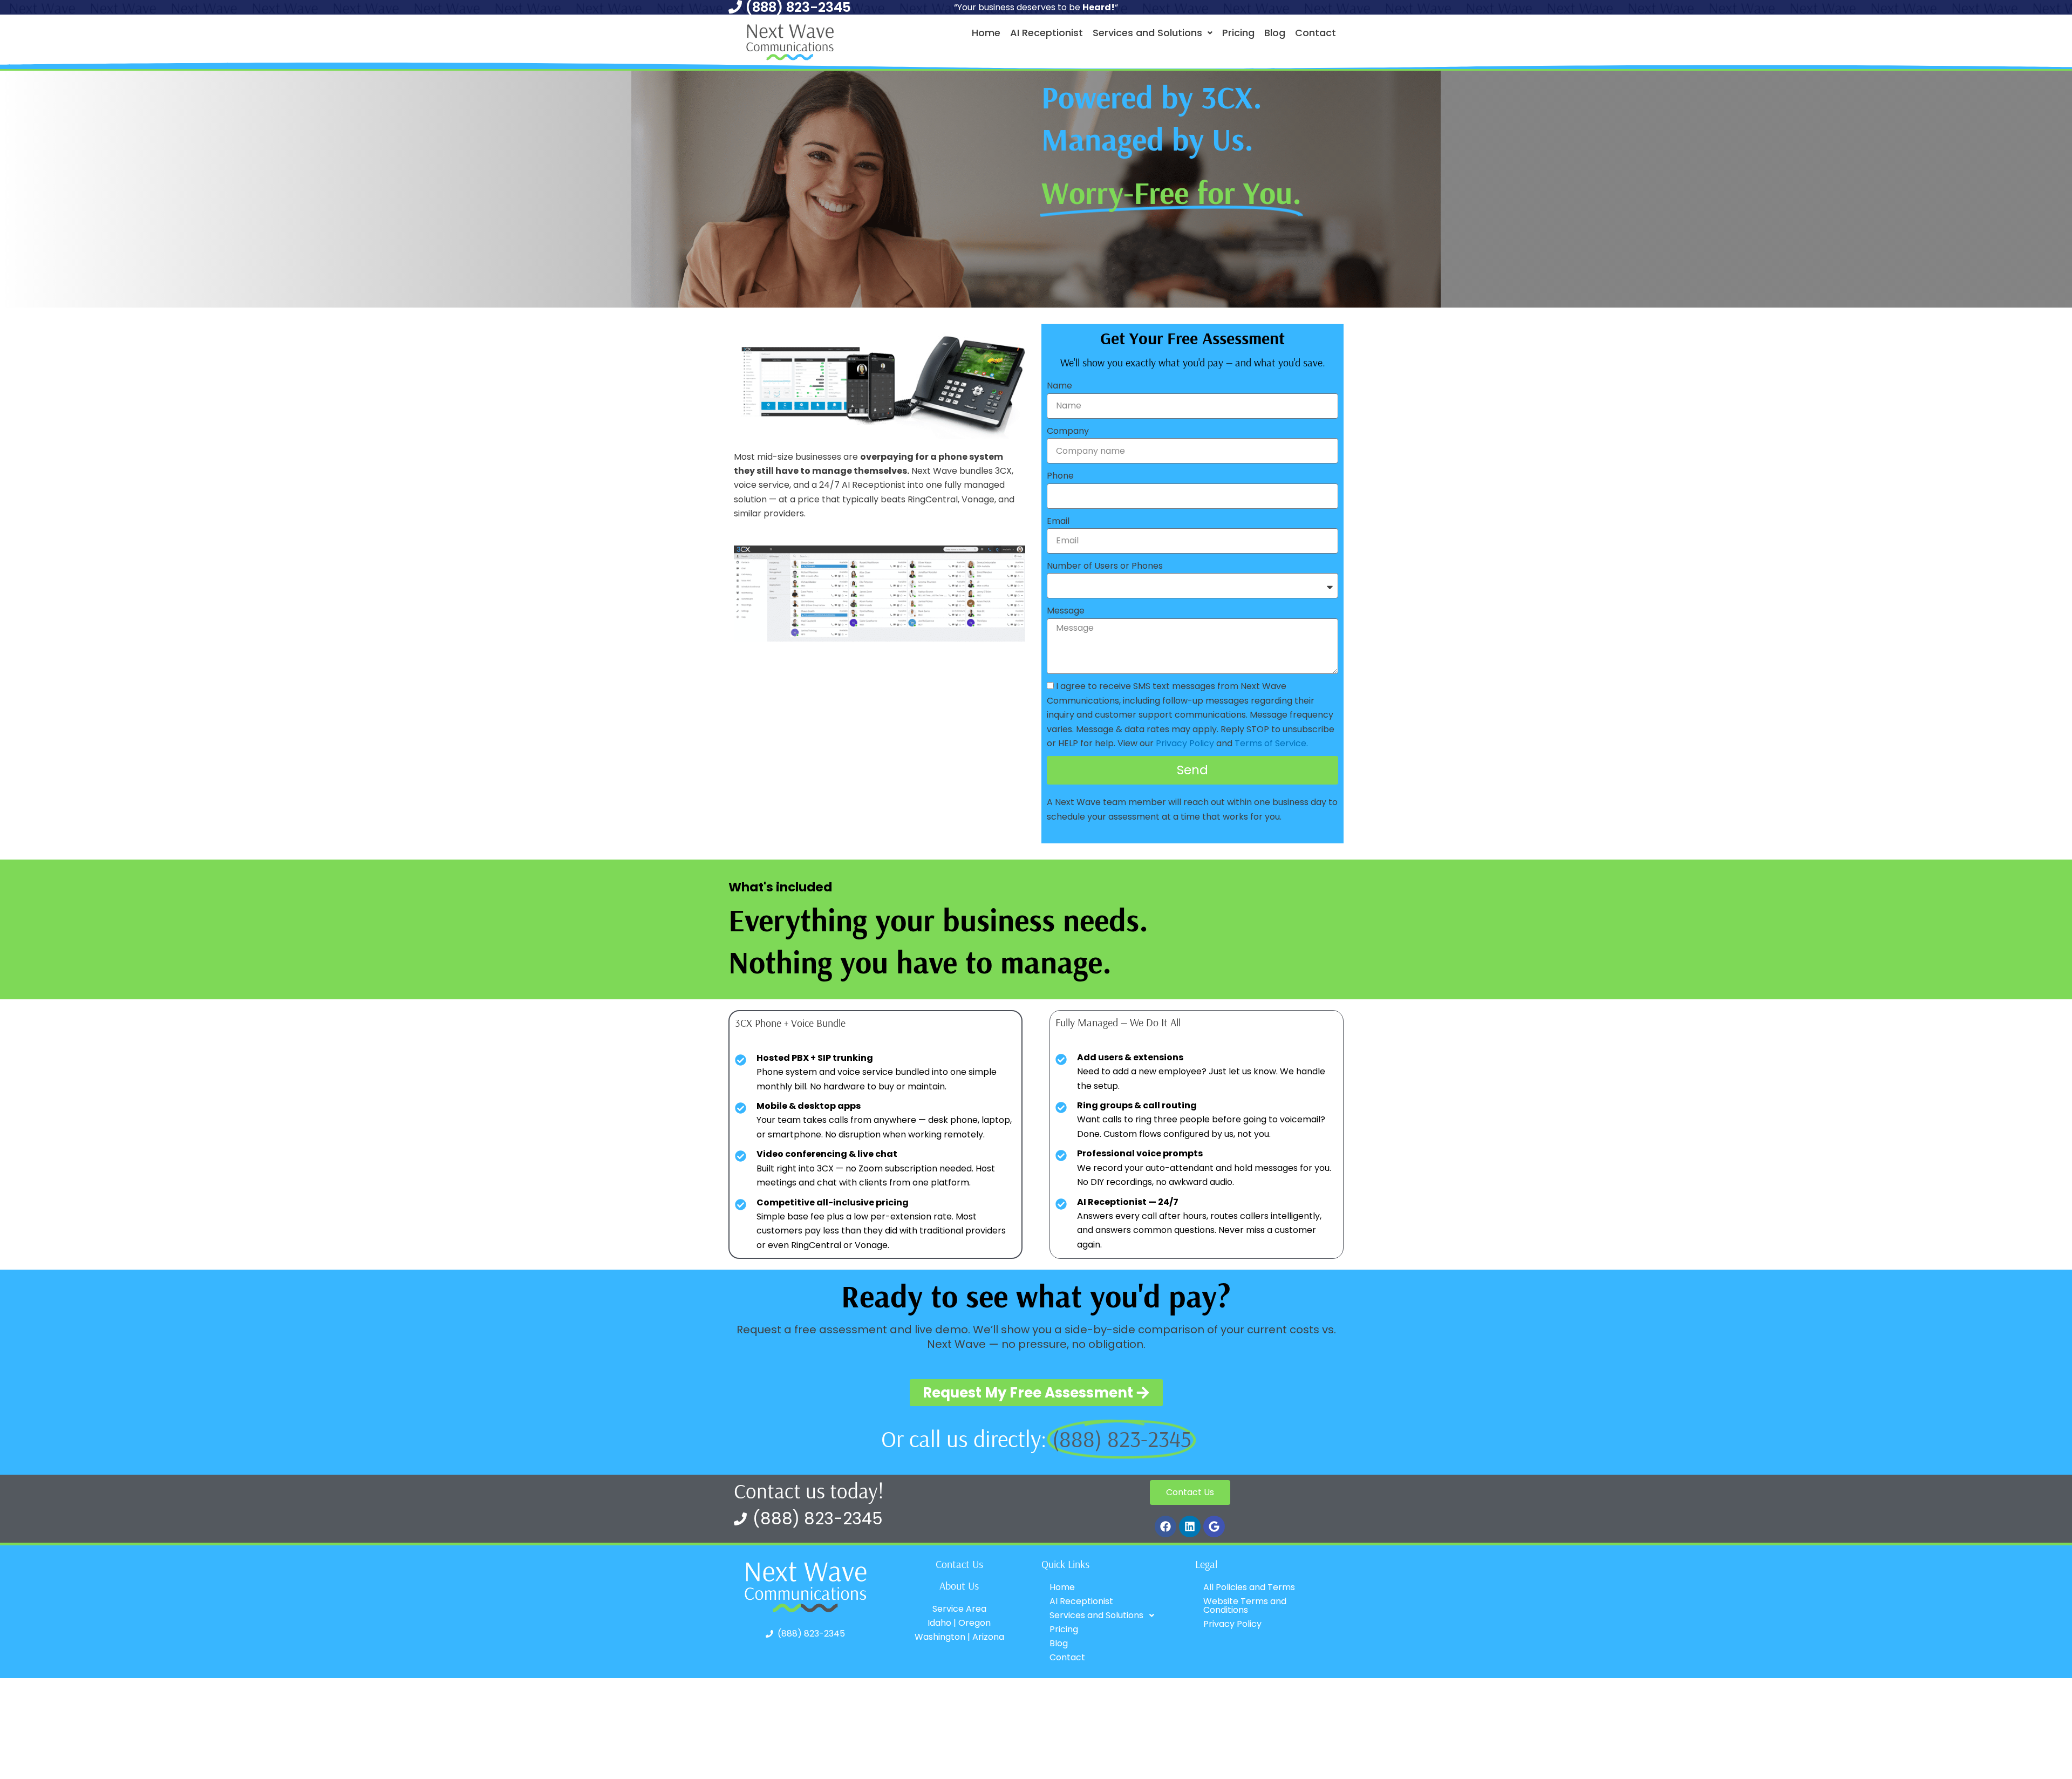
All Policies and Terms (1249, 1587)
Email (1058, 521)
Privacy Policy (1185, 743)
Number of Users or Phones (1105, 566)
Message (1066, 611)
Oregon (974, 1623)
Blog (1275, 33)
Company (1068, 431)
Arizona (988, 1637)
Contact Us (959, 1564)
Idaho (939, 1623)
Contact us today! (809, 1491)
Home (986, 33)
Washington (940, 1637)
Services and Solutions (1147, 33)
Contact (1316, 33)
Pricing (1238, 33)
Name (1059, 386)
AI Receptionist (1047, 33)
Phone (1060, 476)
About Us (959, 1586)
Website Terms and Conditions (1245, 1606)
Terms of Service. (1271, 743)
